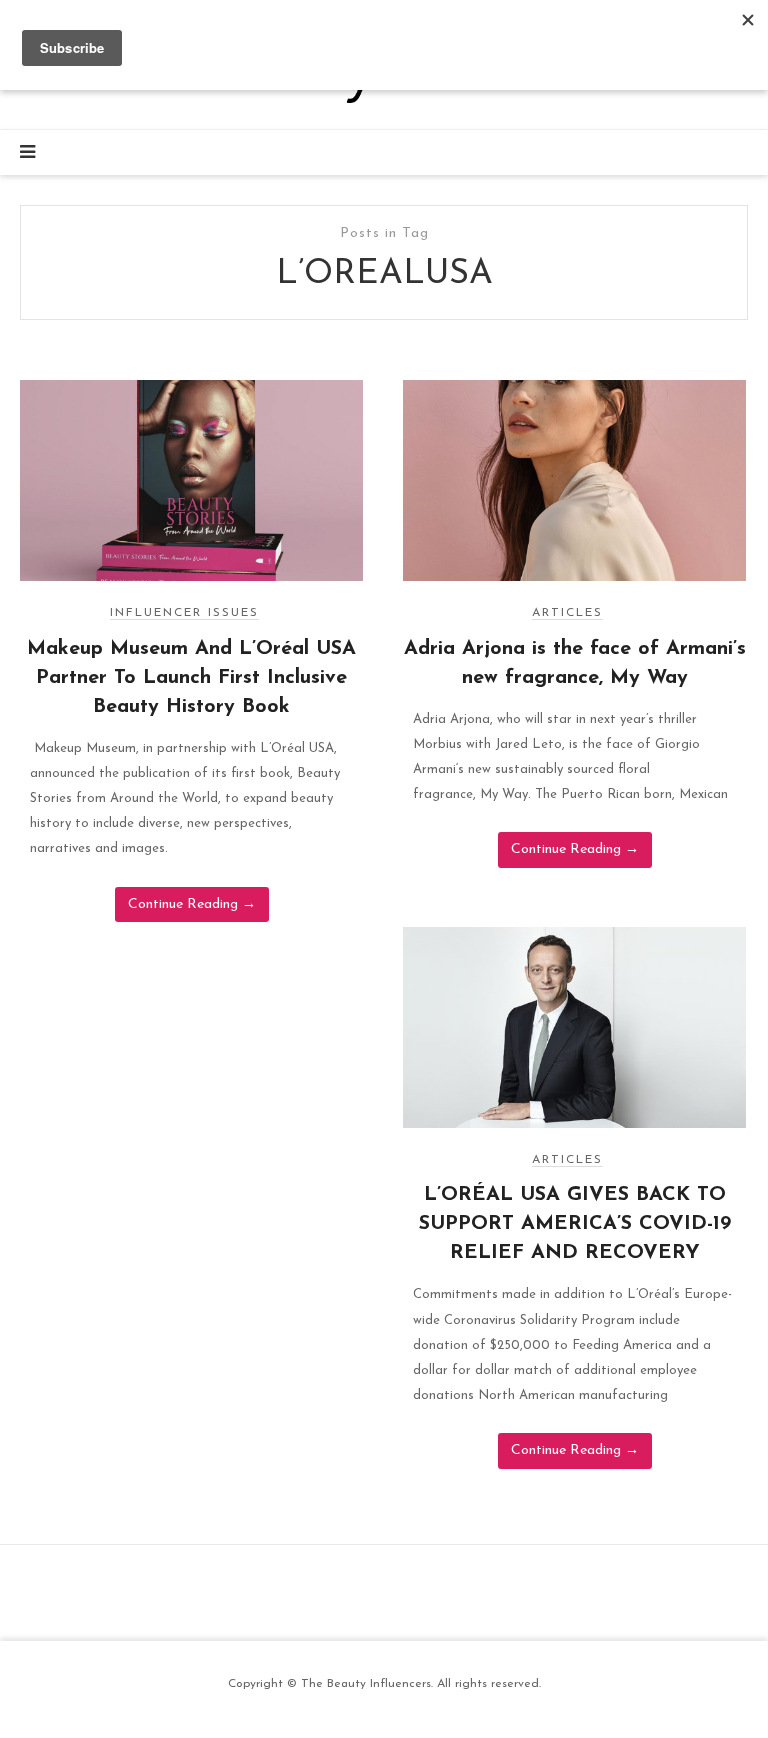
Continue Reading (192, 904)
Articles (567, 613)
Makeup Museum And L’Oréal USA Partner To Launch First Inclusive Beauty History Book (191, 678)
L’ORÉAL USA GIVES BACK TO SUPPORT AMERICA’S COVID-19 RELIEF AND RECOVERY (575, 1224)
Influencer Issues (184, 613)
